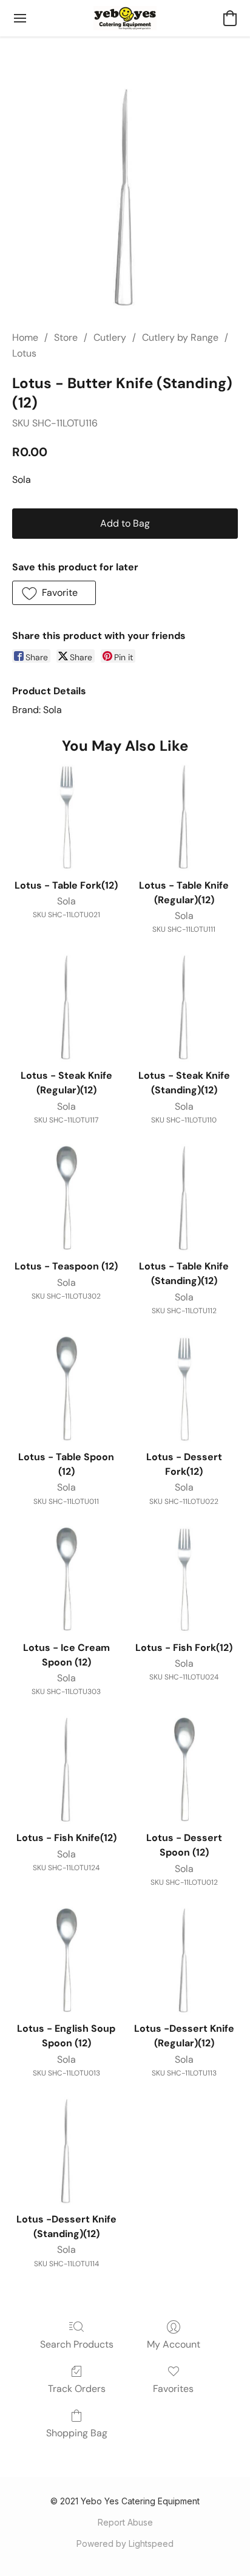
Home (25, 337)
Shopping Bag (77, 2433)
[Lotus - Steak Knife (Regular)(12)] (66, 1008)
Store (66, 337)
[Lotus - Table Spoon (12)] (66, 1389)
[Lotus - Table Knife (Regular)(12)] (184, 818)
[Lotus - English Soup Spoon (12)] (66, 1961)
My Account (174, 2344)
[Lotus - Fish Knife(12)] (66, 1770)
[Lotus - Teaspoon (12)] (66, 1198)
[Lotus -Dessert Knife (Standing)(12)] (66, 2151)
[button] (125, 18)
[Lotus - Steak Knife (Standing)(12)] (184, 1008)
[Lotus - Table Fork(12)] (66, 818)
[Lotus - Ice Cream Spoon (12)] (66, 1580)
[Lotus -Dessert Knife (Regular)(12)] (184, 1961)
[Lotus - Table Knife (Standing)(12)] (184, 1198)
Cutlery (110, 337)
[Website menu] (20, 18)
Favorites (173, 2389)
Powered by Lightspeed (125, 2544)
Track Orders (77, 2389)
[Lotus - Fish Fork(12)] (184, 1580)
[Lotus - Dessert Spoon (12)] (184, 1770)
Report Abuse (125, 2522)
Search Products (77, 2344)
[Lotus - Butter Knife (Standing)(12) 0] (125, 198)
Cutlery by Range (180, 337)
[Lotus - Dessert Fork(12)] (184, 1389)
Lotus (24, 353)
